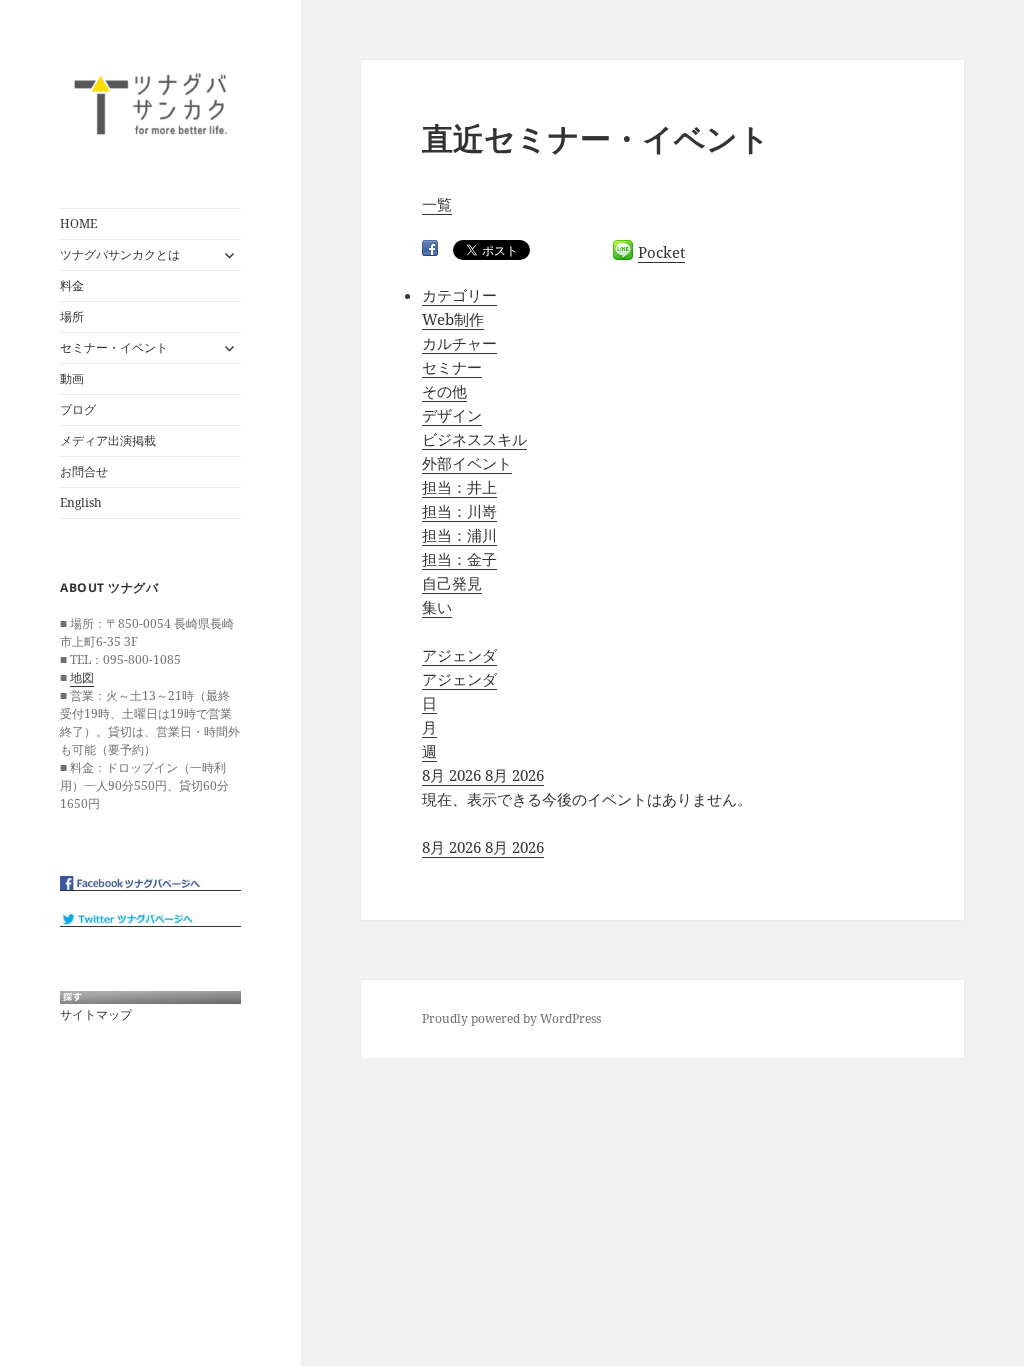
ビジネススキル (474, 439)
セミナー (452, 367)
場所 (72, 316)
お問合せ (84, 471)
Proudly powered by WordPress (511, 1018)
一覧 (437, 204)
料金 (72, 285)
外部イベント (467, 463)
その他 (444, 391)
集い (437, 607)
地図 (82, 677)
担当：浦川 (459, 535)
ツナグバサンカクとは (120, 254)
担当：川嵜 (459, 511)
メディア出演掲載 (108, 440)
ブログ (78, 409)
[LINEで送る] (623, 250)
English (81, 502)
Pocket (661, 252)
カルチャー (459, 343)
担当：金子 (459, 559)
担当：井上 (459, 487)
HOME (78, 223)
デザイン (452, 415)
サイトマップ (96, 1014)
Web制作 (453, 319)
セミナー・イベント (114, 347)
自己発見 (452, 583)
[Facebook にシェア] (430, 248)
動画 (72, 378)
